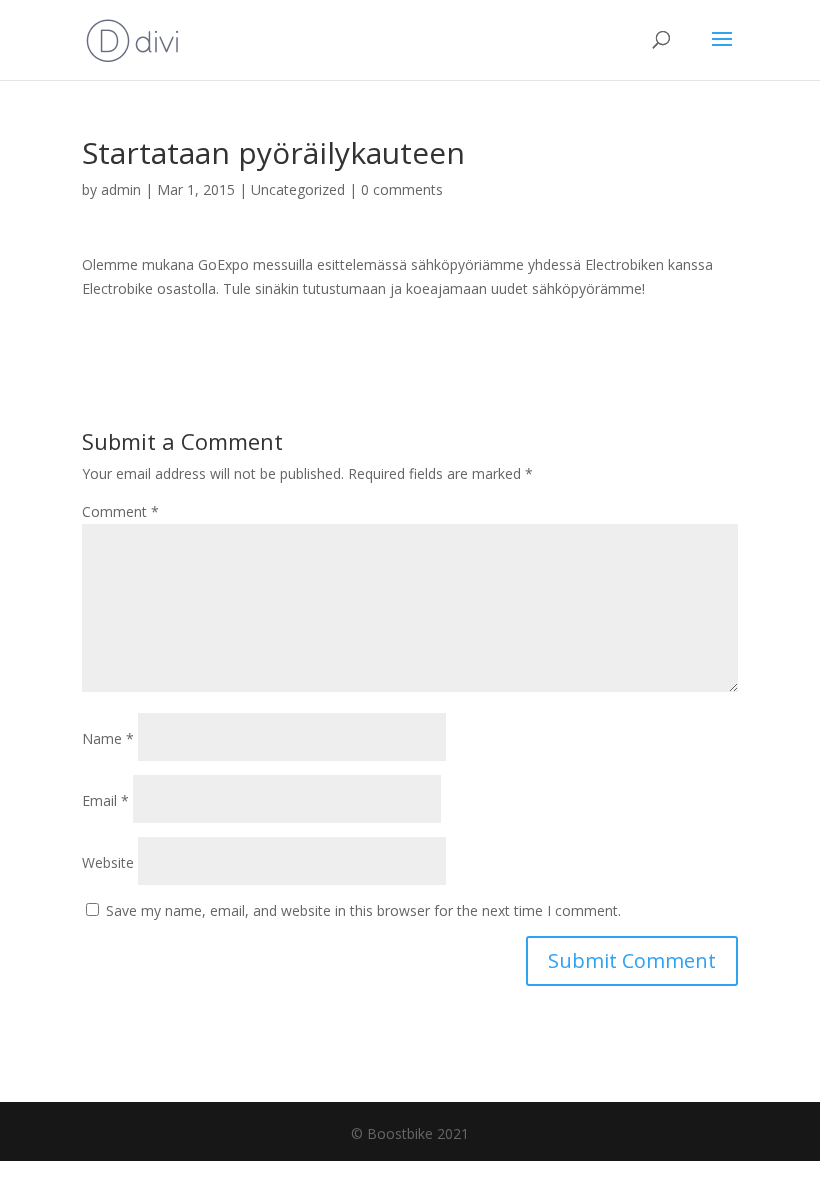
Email (105, 800)
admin (121, 189)
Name (108, 738)
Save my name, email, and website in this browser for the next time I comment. (363, 910)
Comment (120, 511)
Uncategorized (298, 189)
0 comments (402, 189)
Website (108, 862)
